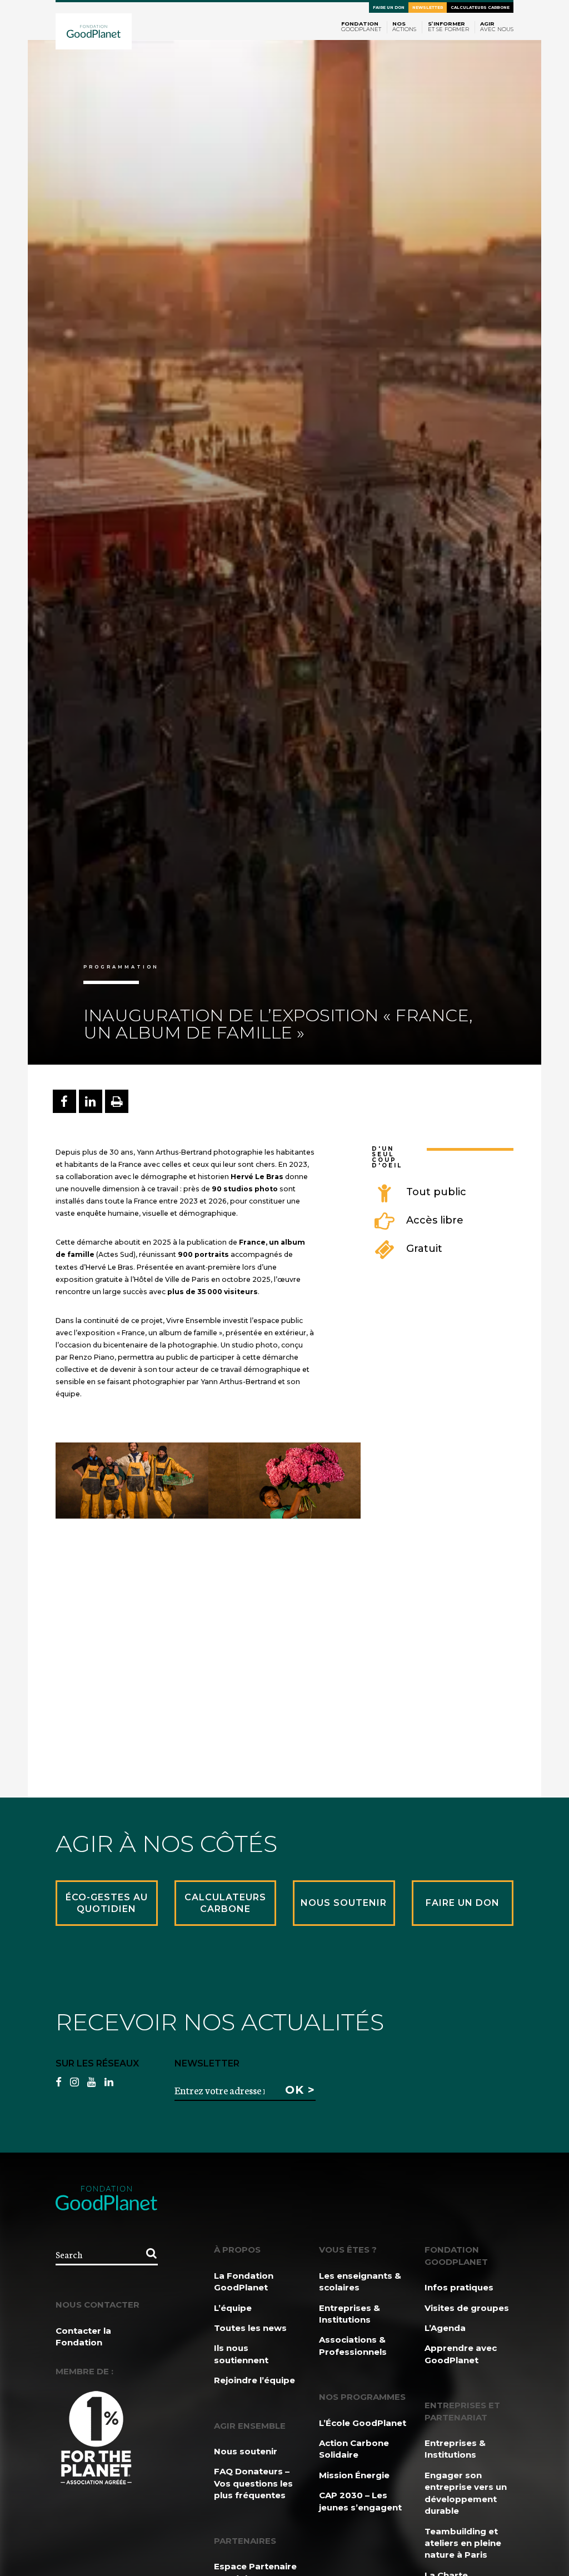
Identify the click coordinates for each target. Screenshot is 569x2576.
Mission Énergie (354, 2475)
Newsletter (428, 8)
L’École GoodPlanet (363, 2423)
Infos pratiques (459, 2287)
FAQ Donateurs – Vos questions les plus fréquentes (253, 2483)
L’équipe (233, 2308)
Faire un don (389, 8)
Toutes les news (250, 2328)
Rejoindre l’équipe (254, 2380)
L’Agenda (445, 2328)
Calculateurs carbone (480, 8)
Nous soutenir (246, 2451)
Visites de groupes (467, 2308)
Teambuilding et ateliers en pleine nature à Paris (463, 2543)
